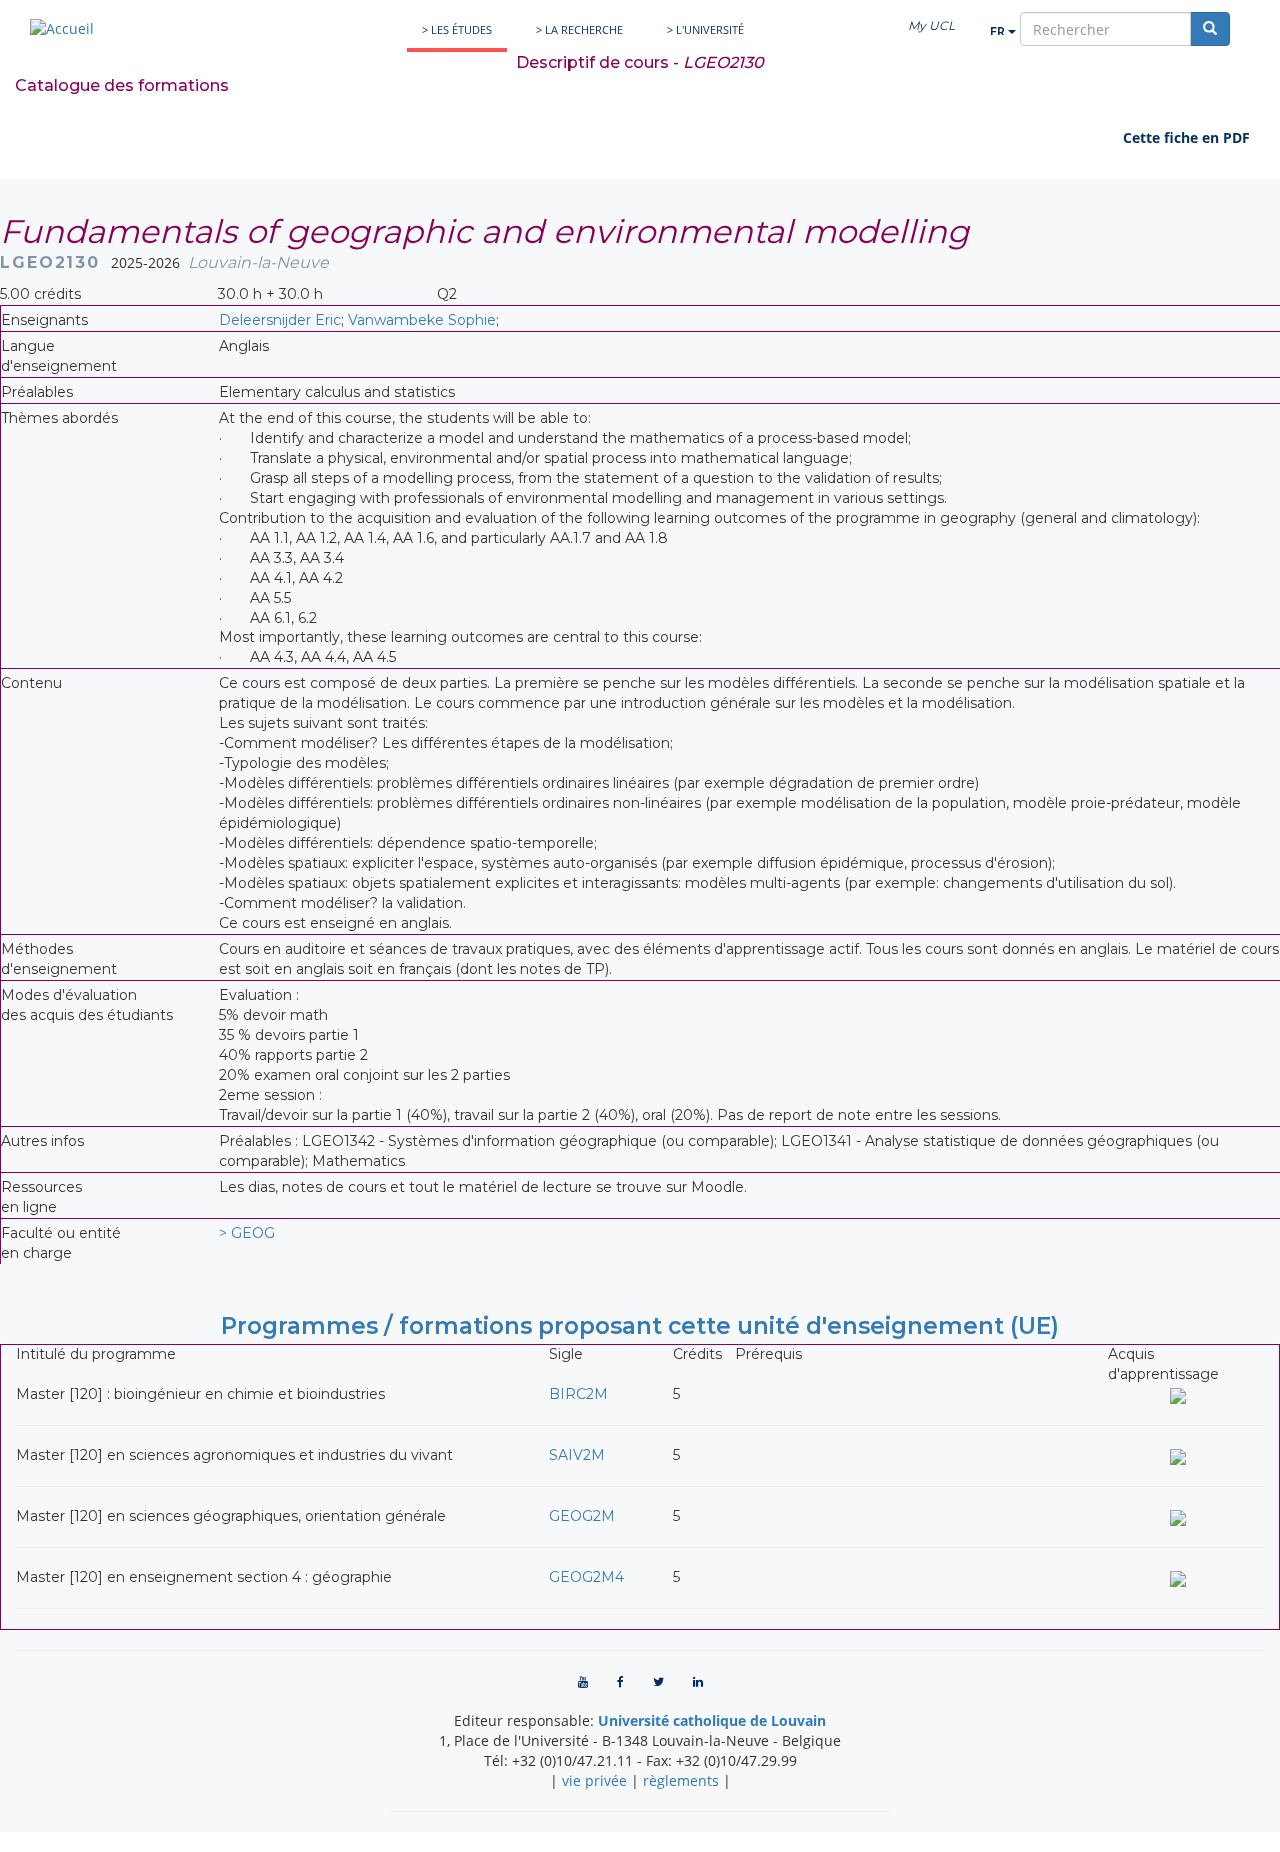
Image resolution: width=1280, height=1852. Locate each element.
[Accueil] (62, 28)
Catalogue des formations (122, 85)
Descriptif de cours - (640, 62)
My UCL (931, 25)
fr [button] (999, 31)
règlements (681, 1780)
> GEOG (247, 1233)
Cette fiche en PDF (1186, 137)
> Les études (457, 29)
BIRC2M (578, 1394)
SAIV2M (577, 1455)
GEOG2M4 (586, 1577)
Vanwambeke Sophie (422, 320)
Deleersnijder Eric (280, 320)
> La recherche (579, 29)
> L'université (705, 29)
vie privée (594, 1780)
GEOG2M (582, 1516)
